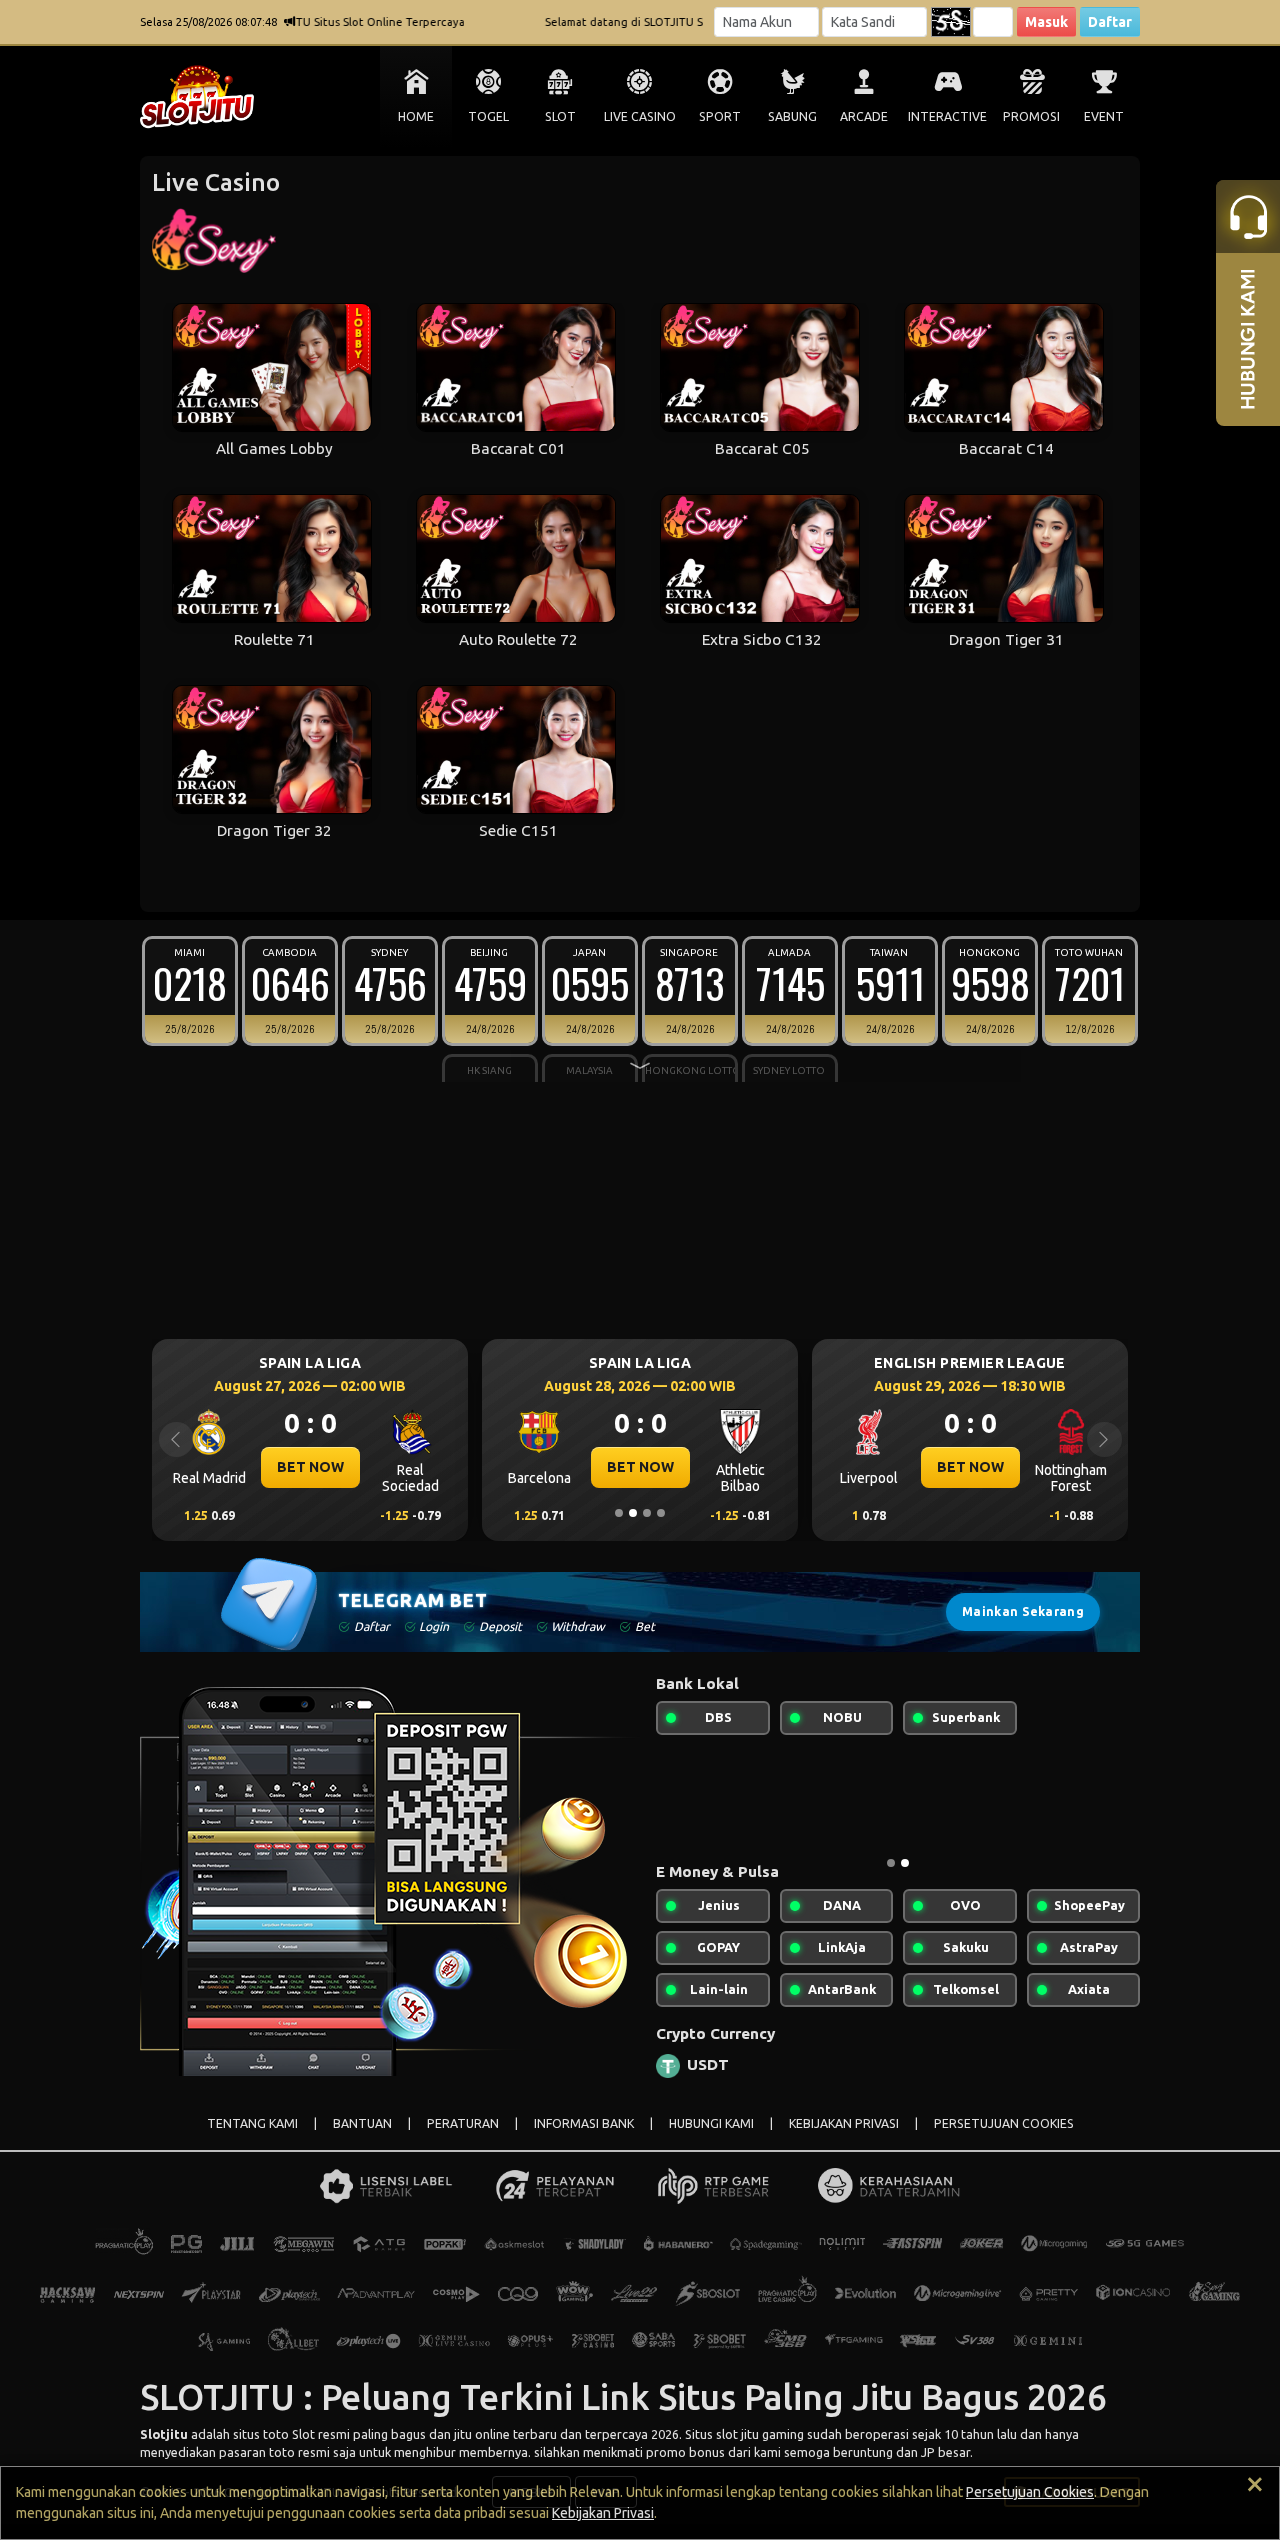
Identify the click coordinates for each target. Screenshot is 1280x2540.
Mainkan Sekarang (1023, 1611)
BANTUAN (362, 2123)
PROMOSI (1031, 116)
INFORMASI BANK (584, 2123)
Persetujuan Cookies (1030, 2492)
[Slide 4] (661, 1513)
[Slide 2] (633, 1513)
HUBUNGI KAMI (711, 2123)
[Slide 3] (647, 1513)
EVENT (1104, 116)
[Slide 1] (619, 1513)
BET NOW (528, 1467)
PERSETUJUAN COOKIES (1004, 2123)
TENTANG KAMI (252, 2123)
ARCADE (864, 116)
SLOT (560, 116)
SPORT (720, 116)
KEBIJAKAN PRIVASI (844, 2123)
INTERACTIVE (947, 116)
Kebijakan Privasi (603, 2513)
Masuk (1046, 22)
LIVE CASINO (640, 116)
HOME (416, 116)
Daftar (1110, 22)
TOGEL (488, 116)
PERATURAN (463, 2123)
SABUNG (792, 116)
